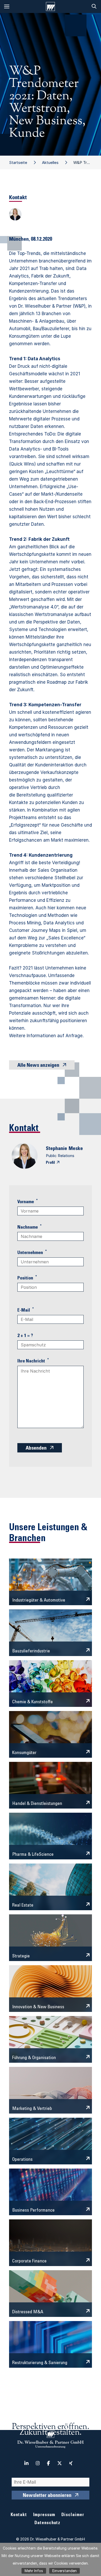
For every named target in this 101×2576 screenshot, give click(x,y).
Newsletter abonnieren (47, 2496)
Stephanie (56, 1149)
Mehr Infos (34, 2571)
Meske (76, 1149)
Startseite (18, 162)
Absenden (36, 1449)
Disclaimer (73, 2515)
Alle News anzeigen (38, 1066)
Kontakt (19, 2515)
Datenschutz (47, 2523)
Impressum (44, 2515)
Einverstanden (64, 2571)
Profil (50, 1163)
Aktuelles (50, 162)
